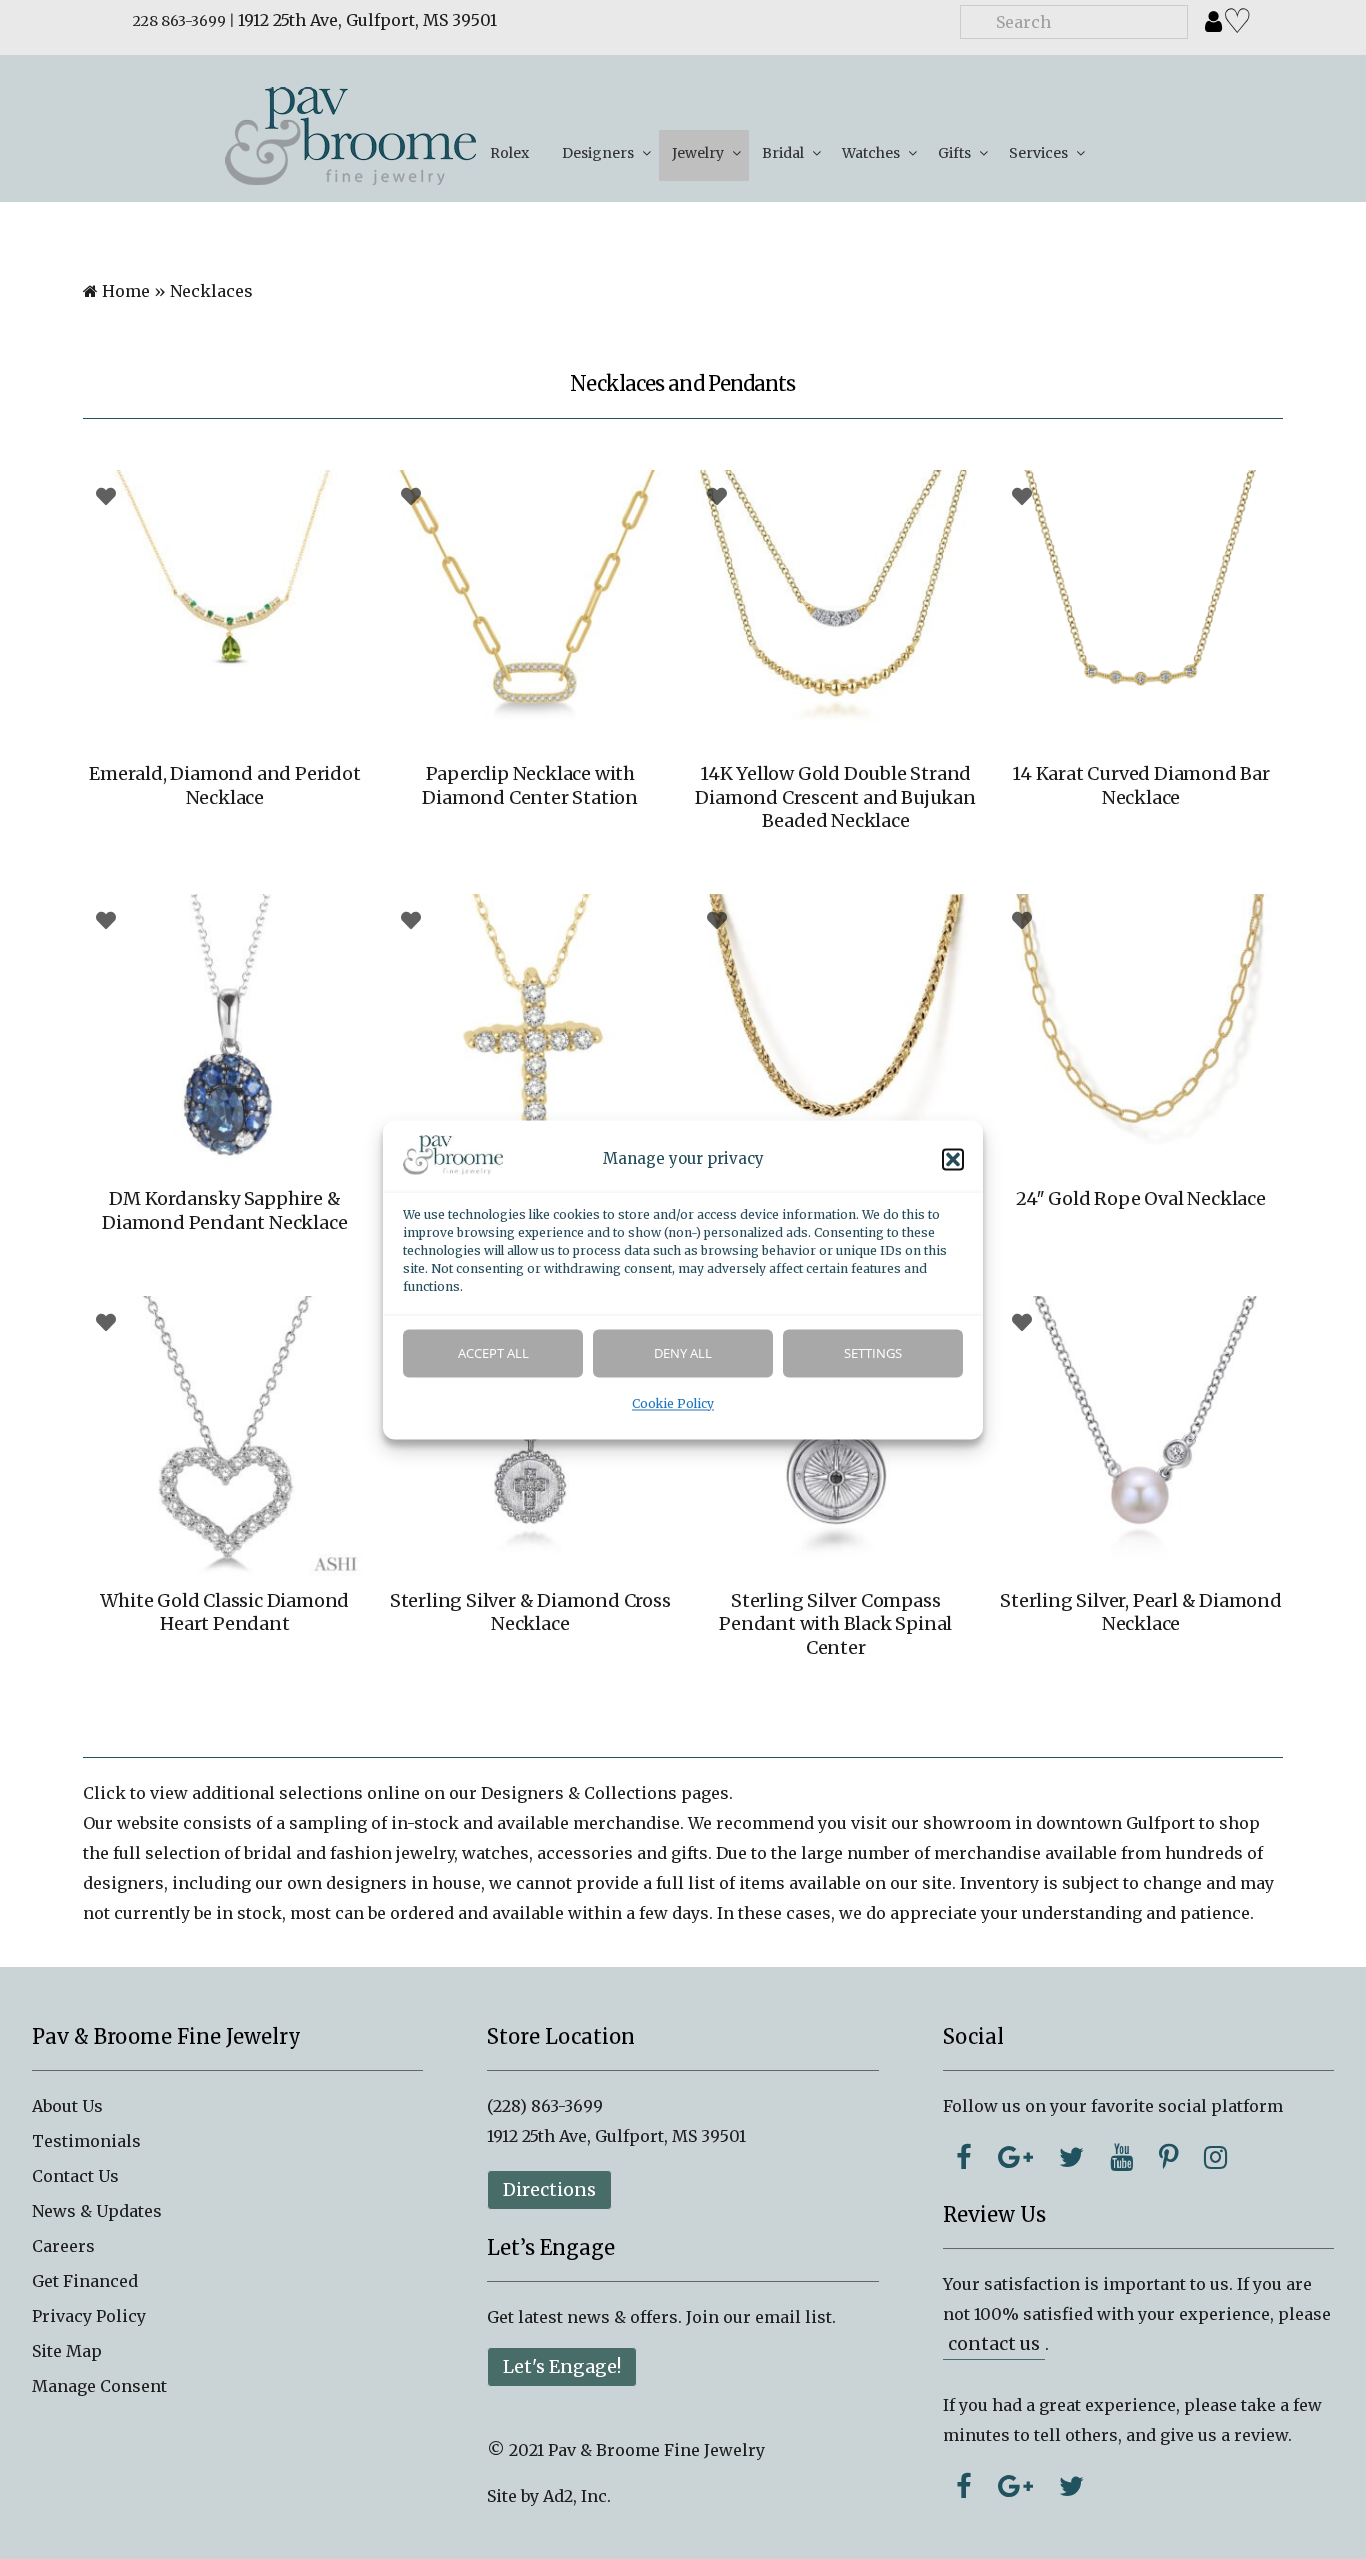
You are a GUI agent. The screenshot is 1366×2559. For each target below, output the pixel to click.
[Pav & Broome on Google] (1015, 2157)
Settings (873, 1353)
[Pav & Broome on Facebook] (964, 2157)
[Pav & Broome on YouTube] (1121, 2157)
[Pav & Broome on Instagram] (1215, 2157)
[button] (953, 1159)
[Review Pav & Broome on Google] (1015, 2486)
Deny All (683, 1353)
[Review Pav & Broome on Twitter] (1071, 2486)
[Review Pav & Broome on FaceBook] (964, 2486)
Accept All (493, 1353)
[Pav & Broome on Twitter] (1071, 2157)
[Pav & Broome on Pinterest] (1168, 2157)
